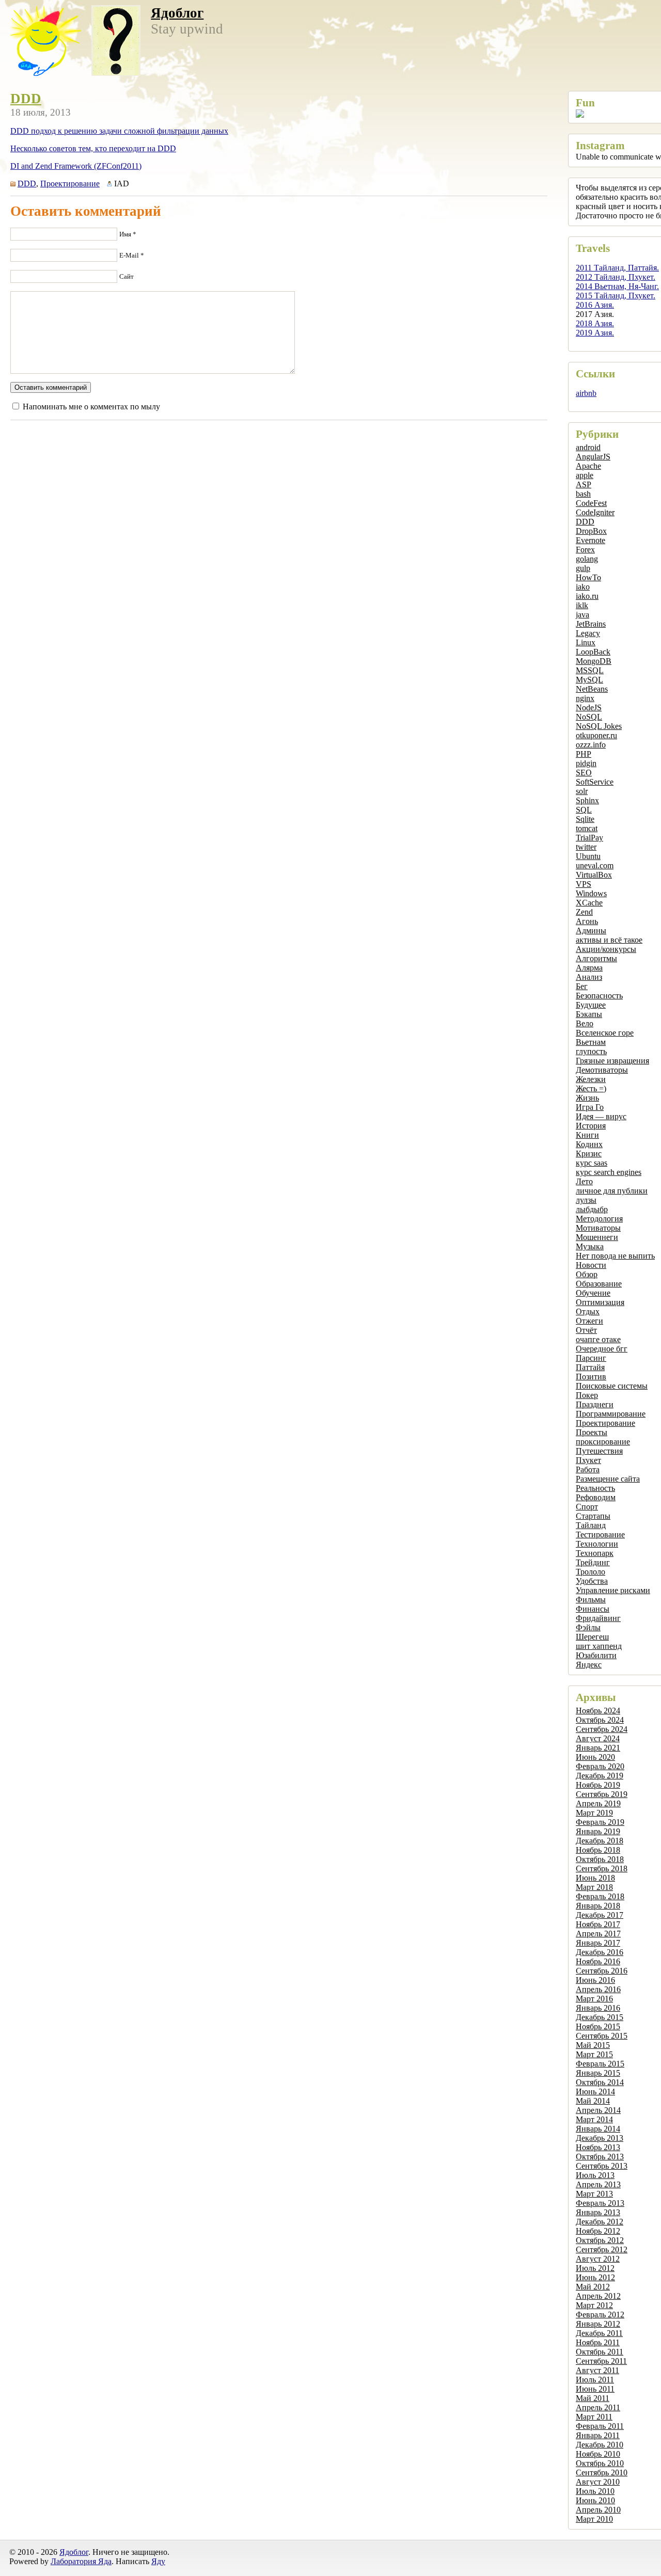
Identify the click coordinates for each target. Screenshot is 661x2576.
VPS (584, 884)
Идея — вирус (601, 1116)
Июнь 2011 (595, 2389)
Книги (587, 1135)
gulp (583, 568)
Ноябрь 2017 (598, 1924)
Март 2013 (594, 2194)
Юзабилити (596, 1655)
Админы (591, 931)
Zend (584, 912)
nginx (585, 698)
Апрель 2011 (598, 2407)
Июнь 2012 (595, 2277)
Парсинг (591, 1358)
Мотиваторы (598, 1228)
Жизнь (587, 1098)
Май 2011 (593, 2398)
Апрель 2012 (598, 2296)
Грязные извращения (612, 1061)
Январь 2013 (598, 2212)
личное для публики (612, 1191)
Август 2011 (597, 2370)
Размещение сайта (608, 1479)
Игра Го (590, 1107)
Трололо (591, 1572)
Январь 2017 (598, 1943)
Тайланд (591, 1525)
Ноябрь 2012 (598, 2231)
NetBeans (592, 689)
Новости (591, 1265)
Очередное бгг (602, 1349)
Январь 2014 (598, 2129)
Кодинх (589, 1144)
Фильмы (591, 1600)
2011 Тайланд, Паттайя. (617, 268)
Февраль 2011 (600, 2426)
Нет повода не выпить (615, 1256)
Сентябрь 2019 (602, 1794)
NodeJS (589, 707)
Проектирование (605, 1423)
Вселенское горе (605, 1033)
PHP (584, 754)
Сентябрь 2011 (601, 2361)
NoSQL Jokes (599, 726)
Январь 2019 (598, 1831)
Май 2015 (593, 2045)
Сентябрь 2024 (602, 1729)
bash (583, 494)
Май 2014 (593, 2101)
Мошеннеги (597, 1237)
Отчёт (586, 1330)
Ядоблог (177, 13)
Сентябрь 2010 (602, 2472)
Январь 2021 (598, 1748)
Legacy (588, 633)
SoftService (595, 782)
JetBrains (591, 624)
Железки (591, 1079)
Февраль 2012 (600, 2315)
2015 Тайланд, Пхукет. (616, 296)
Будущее (591, 1005)
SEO (584, 773)
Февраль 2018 (600, 1896)
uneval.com (595, 865)
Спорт (587, 1507)
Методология (599, 1219)
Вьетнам (591, 1042)
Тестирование (600, 1535)
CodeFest (591, 503)
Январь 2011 (598, 2435)
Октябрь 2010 (600, 2463)
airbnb (586, 393)
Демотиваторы (602, 1070)
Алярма (589, 968)
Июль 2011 (595, 2380)
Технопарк (595, 1553)
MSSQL (590, 670)
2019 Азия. (595, 333)
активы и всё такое (609, 940)
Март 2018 (594, 1887)
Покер (587, 1395)
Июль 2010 (595, 2491)
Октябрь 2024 (600, 1720)
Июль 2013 (595, 2175)
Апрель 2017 (598, 1934)
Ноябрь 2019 (598, 1785)
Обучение (593, 1293)
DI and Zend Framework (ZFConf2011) (76, 166)
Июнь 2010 (595, 2500)
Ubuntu (588, 856)
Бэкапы (589, 1014)
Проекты (592, 1432)
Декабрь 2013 (600, 2138)
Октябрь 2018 (600, 1859)
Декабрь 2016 (600, 1952)
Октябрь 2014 (600, 2082)
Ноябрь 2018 (598, 1850)
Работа (588, 1469)
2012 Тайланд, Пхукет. (616, 277)
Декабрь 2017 (600, 1915)
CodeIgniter (595, 512)
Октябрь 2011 (600, 2352)
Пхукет (588, 1460)
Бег (582, 986)
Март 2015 (594, 2054)
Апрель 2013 (598, 2184)
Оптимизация (600, 1302)
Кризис (589, 1154)
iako (583, 587)
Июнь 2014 (595, 2092)
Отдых (588, 1311)
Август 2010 (598, 2482)
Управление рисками (613, 1590)
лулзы (586, 1200)
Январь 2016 (598, 2008)
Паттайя (590, 1367)
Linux (586, 642)
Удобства (592, 1581)
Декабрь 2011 (599, 2333)
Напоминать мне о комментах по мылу (91, 407)
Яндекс (589, 1665)
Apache (588, 466)
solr (582, 791)
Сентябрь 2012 (602, 2249)
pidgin (586, 763)
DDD (585, 522)
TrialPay (589, 838)
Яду (158, 2561)
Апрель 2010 (598, 2510)
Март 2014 (594, 2119)
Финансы (593, 1609)
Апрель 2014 (598, 2110)
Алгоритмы (596, 958)
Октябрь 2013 (600, 2157)
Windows (591, 893)
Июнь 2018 (595, 1878)
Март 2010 (594, 2519)
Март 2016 (594, 1999)
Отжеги (589, 1321)
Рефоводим (596, 1497)
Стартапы (593, 1516)
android (588, 447)
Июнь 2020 (595, 1757)
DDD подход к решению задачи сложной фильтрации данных (119, 131)
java (583, 615)
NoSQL (589, 717)
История (591, 1126)
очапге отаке (598, 1339)
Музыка (590, 1246)
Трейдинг (593, 1562)
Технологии (597, 1544)
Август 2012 (598, 2259)
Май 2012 (593, 2287)
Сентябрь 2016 (602, 1971)
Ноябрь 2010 (598, 2454)
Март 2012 (594, 2305)
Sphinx (587, 800)
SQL (584, 810)
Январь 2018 (598, 1906)
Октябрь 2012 (600, 2240)
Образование (599, 1284)
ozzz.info (591, 745)
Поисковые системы (612, 1386)
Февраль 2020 (600, 1766)
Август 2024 (598, 1738)
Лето (584, 1181)
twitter (586, 847)
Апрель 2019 (598, 1803)
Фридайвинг (598, 1618)
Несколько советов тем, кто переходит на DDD (93, 148)
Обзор (587, 1274)
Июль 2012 (595, 2268)
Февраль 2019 (600, 1822)
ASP (584, 484)
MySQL (589, 680)
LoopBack (593, 652)
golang (587, 559)
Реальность (595, 1488)
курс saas (592, 1163)
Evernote (591, 540)
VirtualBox (594, 875)
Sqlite (585, 819)
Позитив (591, 1377)
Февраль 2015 (600, 2064)
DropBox (591, 531)
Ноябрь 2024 (598, 1711)
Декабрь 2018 (600, 1841)
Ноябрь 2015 (598, 2026)
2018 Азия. (595, 323)
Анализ (589, 977)
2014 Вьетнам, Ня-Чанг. (617, 286)
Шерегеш (592, 1637)
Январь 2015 (598, 2073)
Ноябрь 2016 (598, 1961)
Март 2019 (594, 1813)
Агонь (587, 921)
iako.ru (587, 596)
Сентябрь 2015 (602, 2036)
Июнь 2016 (595, 1980)
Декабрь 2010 (600, 2445)
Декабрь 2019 (600, 1776)
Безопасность (599, 996)
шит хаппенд (599, 1646)
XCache (589, 903)
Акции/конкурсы (606, 949)
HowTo (588, 577)
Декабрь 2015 (600, 2017)
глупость (591, 1051)
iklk (582, 605)
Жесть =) (591, 1088)
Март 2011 (594, 2417)
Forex (585, 550)
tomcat (587, 828)
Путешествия (599, 1451)
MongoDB (594, 661)
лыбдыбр (592, 1209)
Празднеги (595, 1404)
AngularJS (593, 457)
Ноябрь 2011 (598, 2342)
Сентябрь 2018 (602, 1869)
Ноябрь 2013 (598, 2147)
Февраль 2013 (600, 2203)
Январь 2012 (598, 2324)
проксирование (603, 1442)
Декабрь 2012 (600, 2222)
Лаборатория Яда (81, 2561)
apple (585, 475)
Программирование (611, 1414)
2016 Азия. (595, 305)
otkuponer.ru (596, 735)
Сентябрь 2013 (602, 2166)
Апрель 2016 (598, 1989)
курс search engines (609, 1172)
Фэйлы (588, 1627)
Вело (585, 1023)
